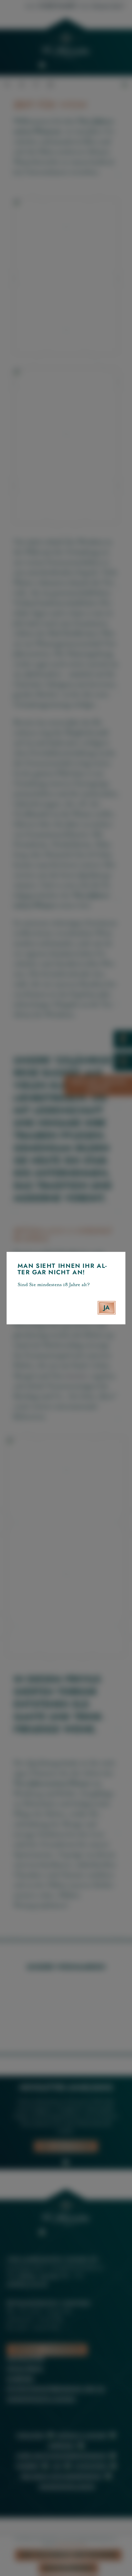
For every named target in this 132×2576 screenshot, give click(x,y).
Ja (107, 1307)
